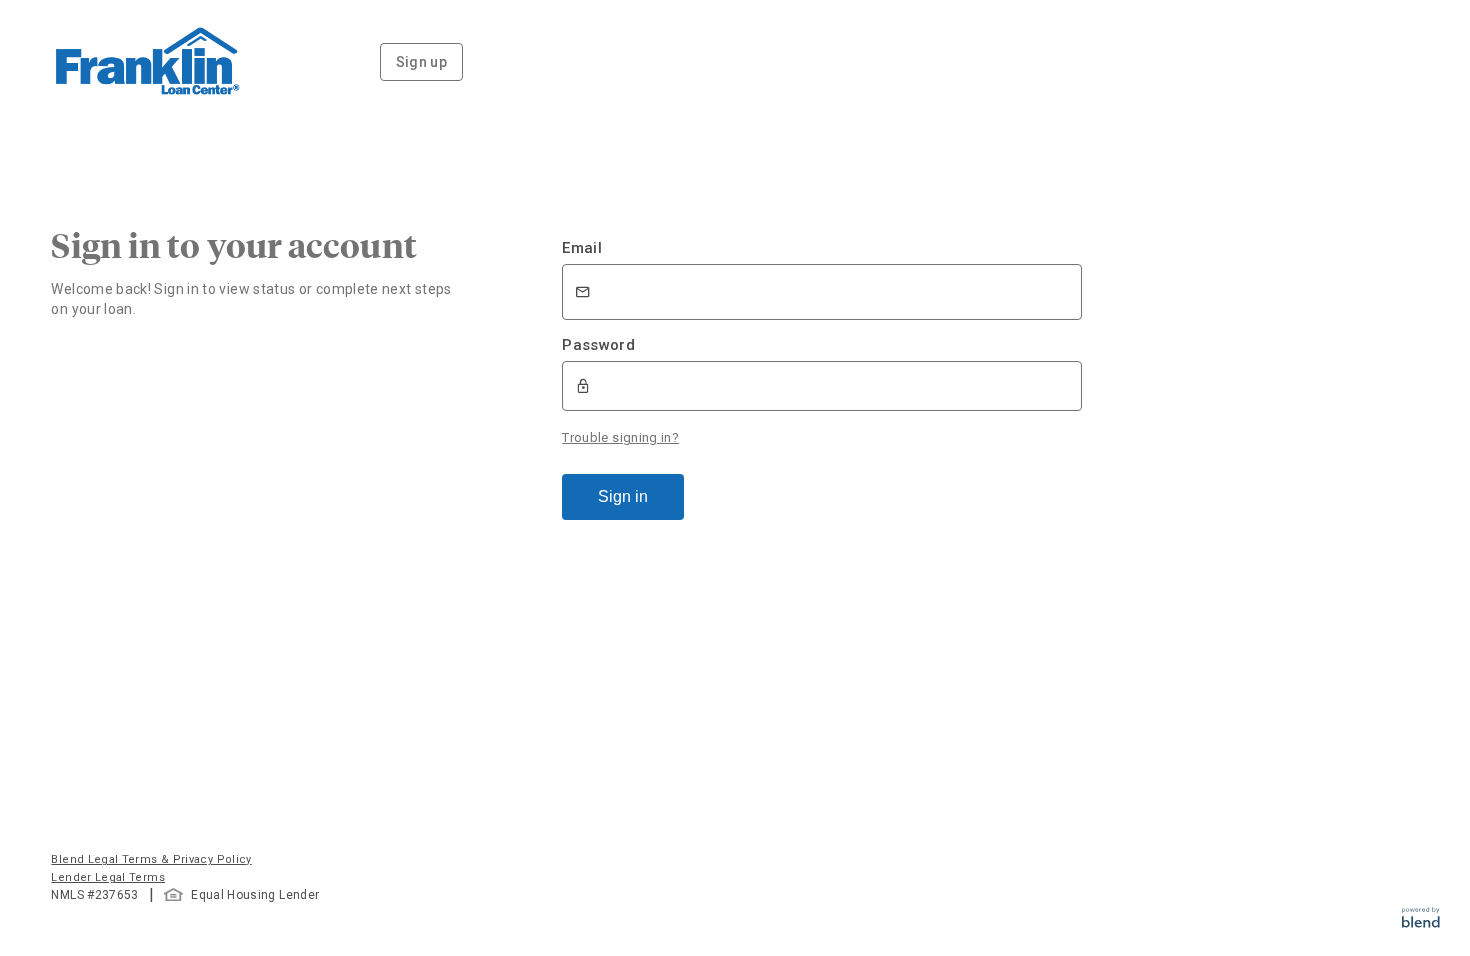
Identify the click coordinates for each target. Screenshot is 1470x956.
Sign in (623, 496)
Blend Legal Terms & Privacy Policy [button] (151, 859)
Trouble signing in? (620, 437)
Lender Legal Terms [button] (107, 877)
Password (598, 345)
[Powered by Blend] (1421, 922)
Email (582, 248)
